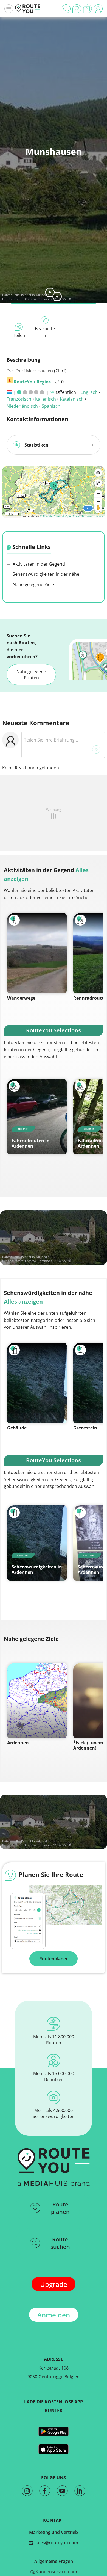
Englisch (89, 392)
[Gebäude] (37, 1383)
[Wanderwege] (37, 953)
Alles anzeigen (23, 1302)
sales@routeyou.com (56, 2543)
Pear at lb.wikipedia (35, 295)
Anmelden (54, 2315)
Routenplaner (54, 1959)
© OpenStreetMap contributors (83, 516)
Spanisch (51, 406)
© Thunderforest (51, 516)
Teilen (19, 335)
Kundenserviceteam (56, 2572)
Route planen (60, 2208)
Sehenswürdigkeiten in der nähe (45, 574)
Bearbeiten (45, 332)
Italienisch (46, 399)
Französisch (19, 399)
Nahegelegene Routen (31, 675)
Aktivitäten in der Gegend (38, 564)
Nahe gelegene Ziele (33, 584)
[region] (54, 491)
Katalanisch (72, 399)
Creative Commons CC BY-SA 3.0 (48, 1261)
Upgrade (54, 2284)
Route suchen (60, 2243)
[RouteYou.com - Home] (28, 9)
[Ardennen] (37, 1701)
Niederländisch (22, 406)
